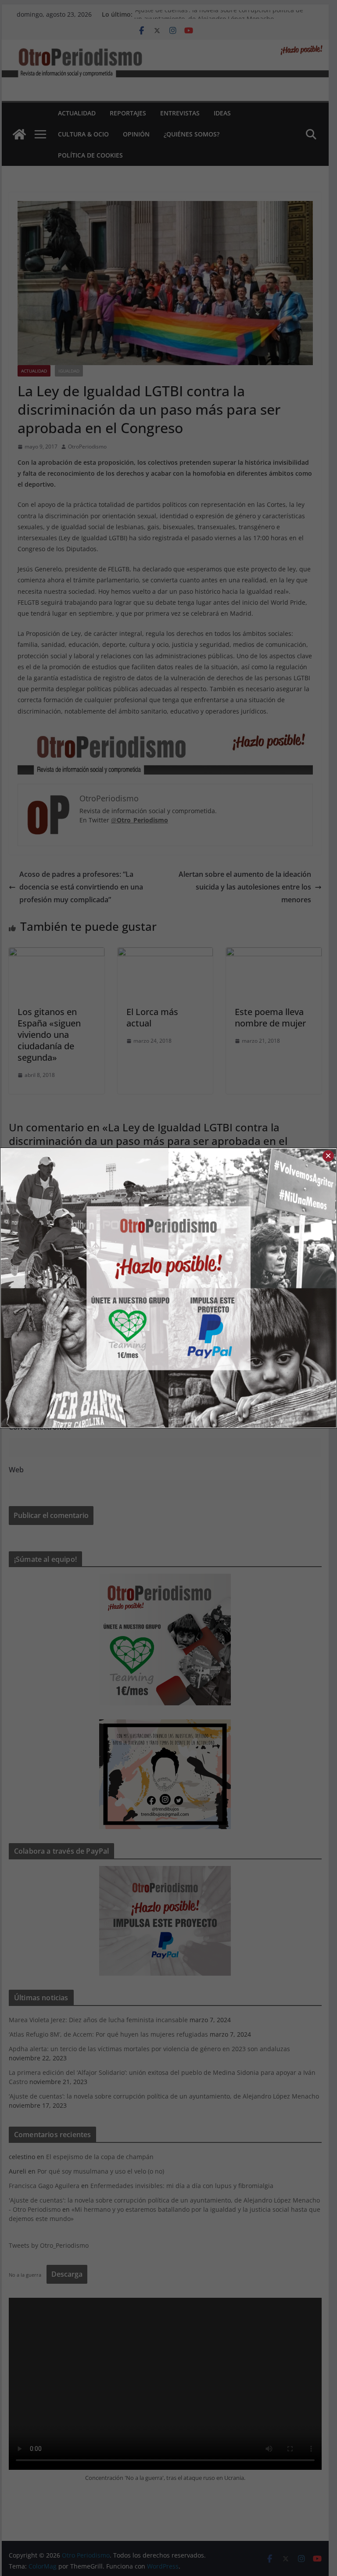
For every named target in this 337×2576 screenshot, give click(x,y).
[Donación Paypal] (252, 1288)
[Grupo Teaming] (85, 1288)
